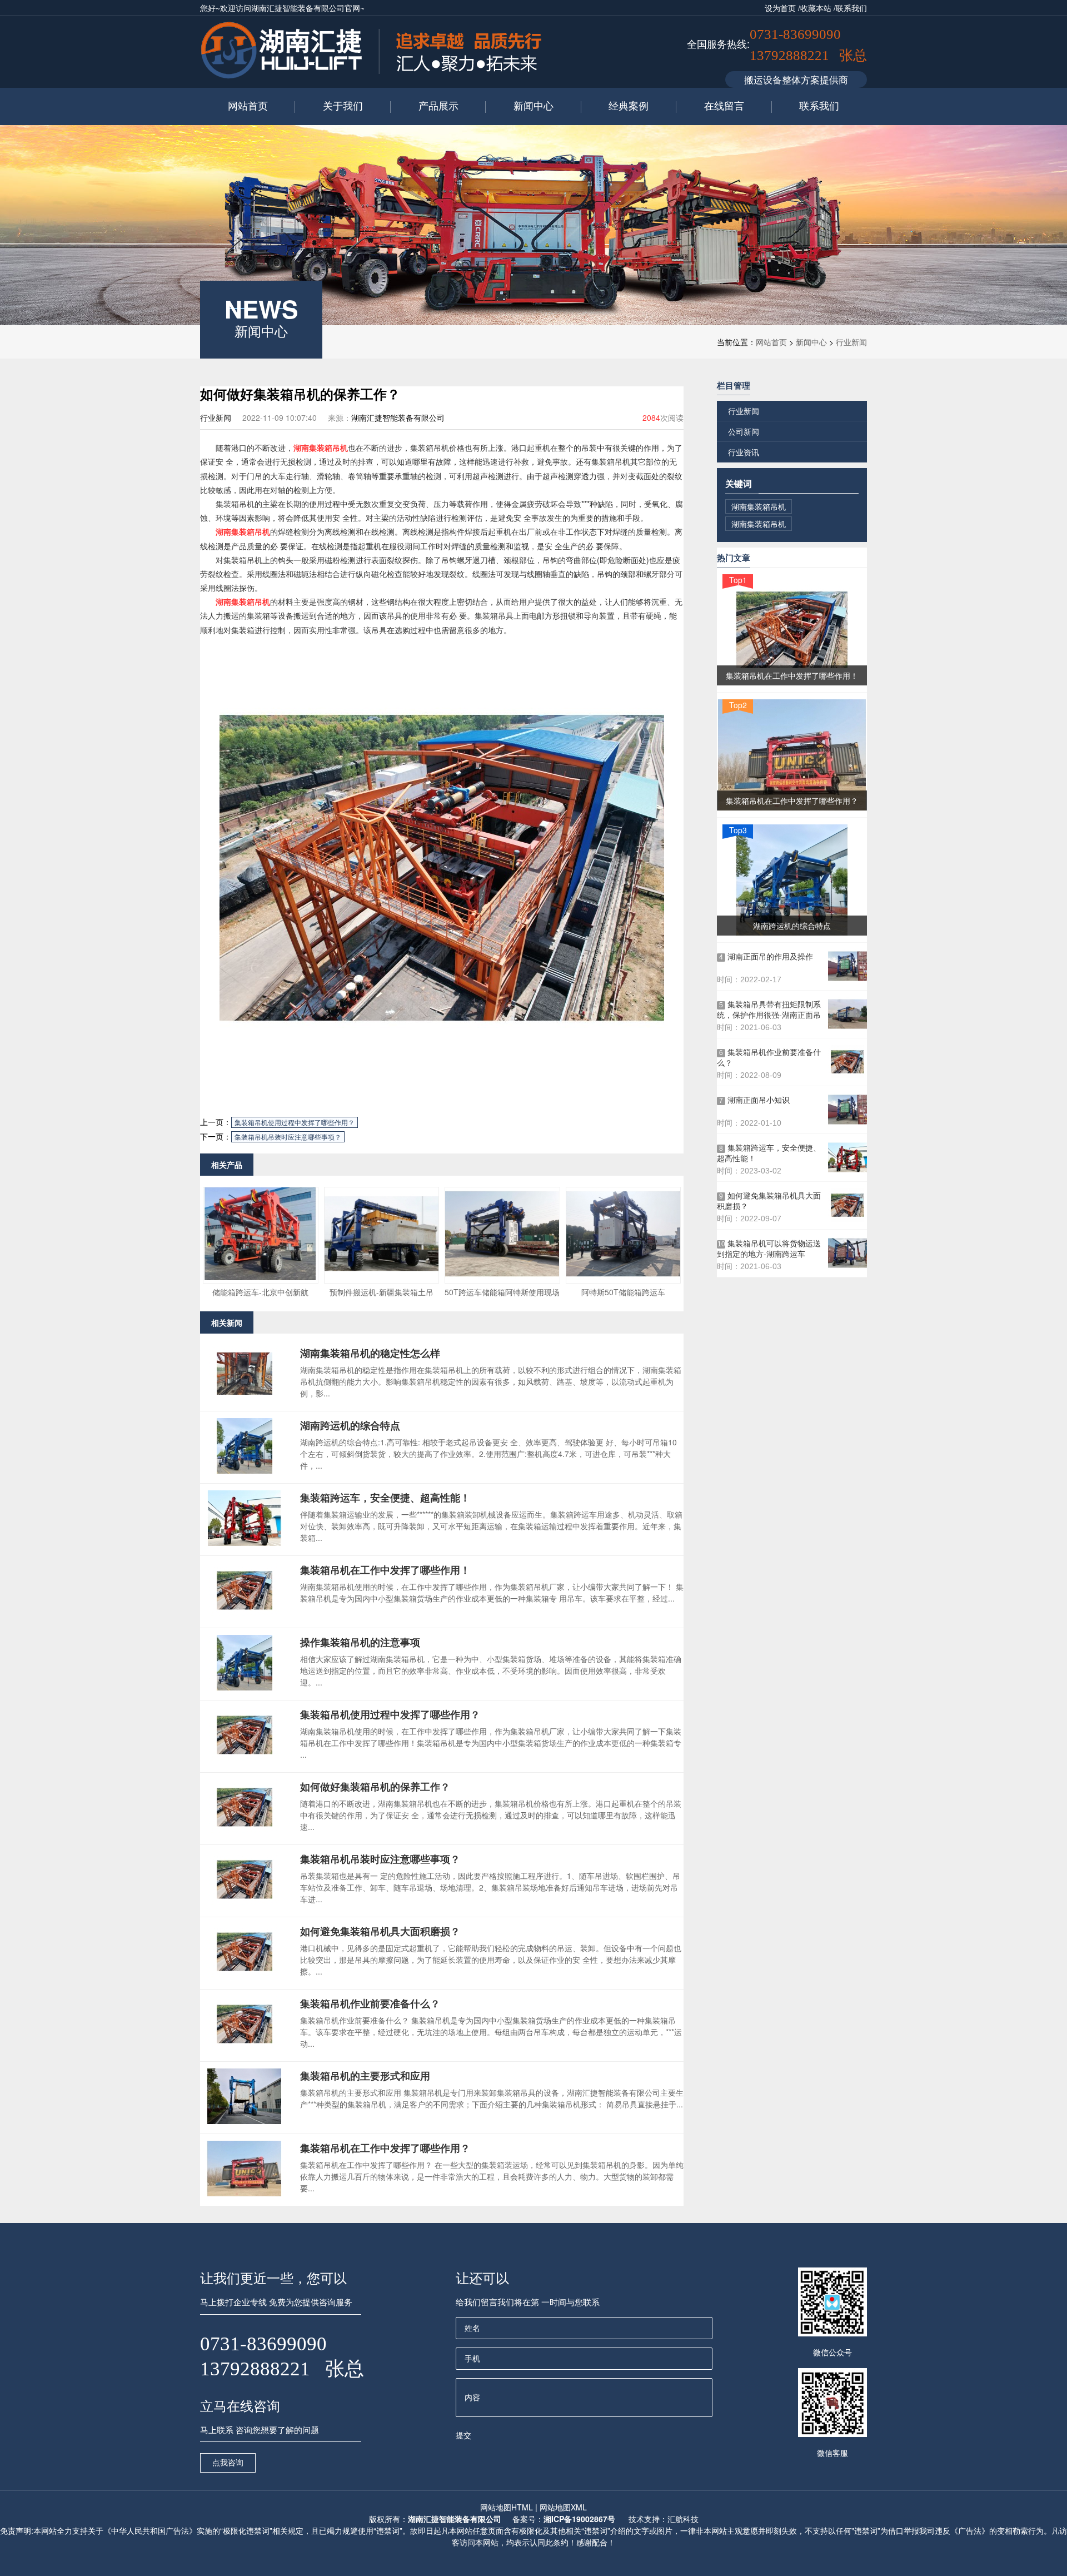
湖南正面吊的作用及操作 (766, 956)
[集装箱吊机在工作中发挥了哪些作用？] (245, 2193)
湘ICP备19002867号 (579, 2519)
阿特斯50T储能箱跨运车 (623, 1292)
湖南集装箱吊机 (321, 447)
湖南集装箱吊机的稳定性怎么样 (370, 1353)
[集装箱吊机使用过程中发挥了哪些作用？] (245, 1759)
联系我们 (851, 8)
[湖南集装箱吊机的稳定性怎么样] (245, 1398)
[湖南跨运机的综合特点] (245, 1470)
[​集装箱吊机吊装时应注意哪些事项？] (245, 1904)
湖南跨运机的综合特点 (350, 1425)
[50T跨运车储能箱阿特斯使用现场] (502, 1277)
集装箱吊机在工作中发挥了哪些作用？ (385, 2148)
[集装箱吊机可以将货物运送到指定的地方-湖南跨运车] (847, 1253)
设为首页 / (782, 8)
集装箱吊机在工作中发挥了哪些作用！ (385, 1570)
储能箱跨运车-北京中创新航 (260, 1292)
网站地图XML (563, 2507)
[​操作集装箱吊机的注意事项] (245, 1687)
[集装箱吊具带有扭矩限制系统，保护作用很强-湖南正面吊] (847, 1014)
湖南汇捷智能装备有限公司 (455, 2519)
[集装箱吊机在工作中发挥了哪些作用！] (245, 1615)
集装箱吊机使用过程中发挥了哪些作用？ (295, 1122)
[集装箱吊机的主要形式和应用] (245, 2121)
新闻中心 (811, 342)
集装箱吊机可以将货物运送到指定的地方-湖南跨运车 (769, 1249)
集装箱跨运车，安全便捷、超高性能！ (385, 1498)
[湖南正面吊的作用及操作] (847, 966)
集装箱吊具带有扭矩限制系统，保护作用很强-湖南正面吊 (769, 1009)
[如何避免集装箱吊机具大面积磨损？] (245, 1976)
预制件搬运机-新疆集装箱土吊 (382, 1292)
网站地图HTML (507, 2507)
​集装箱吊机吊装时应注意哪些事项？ (288, 1137)
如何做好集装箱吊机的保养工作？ (375, 1787)
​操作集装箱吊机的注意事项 (360, 1642)
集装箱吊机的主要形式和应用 (365, 2076)
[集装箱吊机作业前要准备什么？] (245, 2048)
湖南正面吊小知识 (754, 1100)
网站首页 (771, 342)
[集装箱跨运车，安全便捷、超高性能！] (245, 1543)
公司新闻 (744, 431)
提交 (463, 2435)
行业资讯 (744, 452)
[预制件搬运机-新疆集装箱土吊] (382, 1277)
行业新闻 (851, 342)
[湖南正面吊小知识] (847, 1110)
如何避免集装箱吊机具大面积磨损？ (380, 1931)
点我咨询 (228, 2463)
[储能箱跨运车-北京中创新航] (260, 1277)
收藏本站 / (818, 8)
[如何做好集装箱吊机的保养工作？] (245, 1832)
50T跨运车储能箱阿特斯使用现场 (502, 1292)
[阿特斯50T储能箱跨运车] (623, 1277)
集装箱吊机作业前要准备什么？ (370, 2003)
